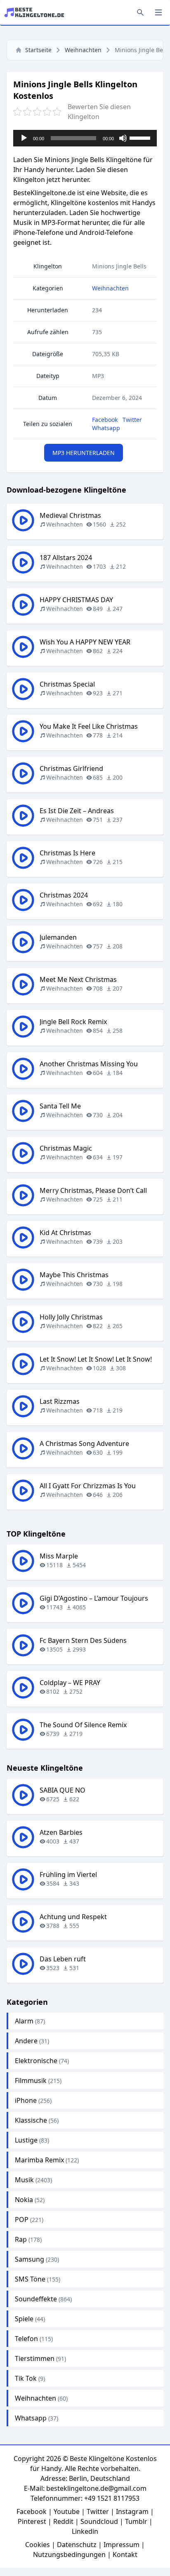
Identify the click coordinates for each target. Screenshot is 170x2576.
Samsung (30, 2259)
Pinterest (32, 2521)
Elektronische (36, 2061)
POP (22, 2219)
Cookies (38, 2545)
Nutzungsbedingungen (69, 2554)
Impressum (122, 2545)
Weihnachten (83, 50)
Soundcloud (99, 2521)
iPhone (26, 2100)
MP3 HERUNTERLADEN (84, 453)
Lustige (26, 2140)
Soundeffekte (36, 2299)
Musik (24, 2180)
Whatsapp (106, 428)
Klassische (31, 2120)
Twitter (132, 420)
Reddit (63, 2521)
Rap (21, 2239)
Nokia (24, 2200)
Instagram (132, 2511)
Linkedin (85, 2531)
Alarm (24, 2021)
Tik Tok (26, 2378)
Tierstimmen (35, 2358)
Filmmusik (31, 2080)
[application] (85, 138)
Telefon (26, 2339)
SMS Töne (30, 2279)
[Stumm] (123, 138)
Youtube (67, 2511)
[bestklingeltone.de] (37, 12)
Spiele (24, 2319)
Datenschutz (77, 2545)
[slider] (141, 137)
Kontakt (125, 2554)
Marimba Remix (39, 2160)
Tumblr (136, 2521)
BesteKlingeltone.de (44, 193)
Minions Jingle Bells (119, 266)
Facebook (105, 420)
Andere (26, 2041)
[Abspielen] (24, 138)
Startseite (38, 50)
